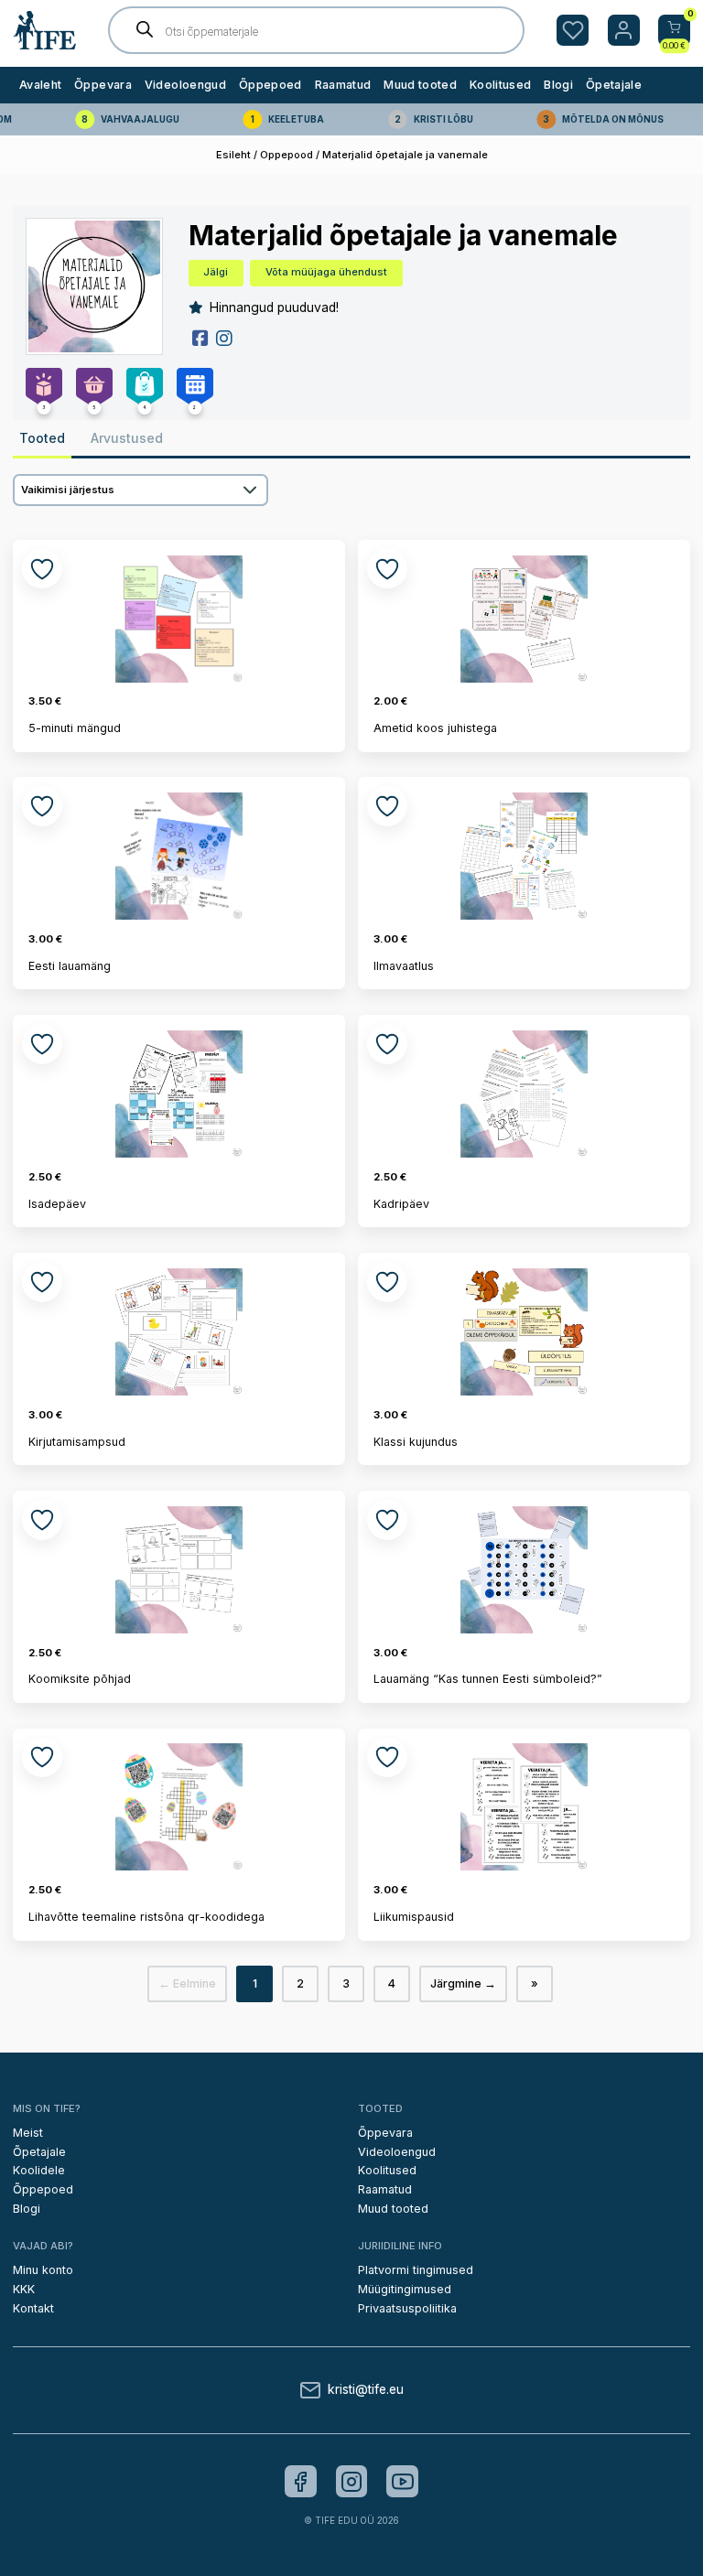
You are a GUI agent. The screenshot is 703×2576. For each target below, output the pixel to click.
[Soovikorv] (573, 31)
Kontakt (33, 2308)
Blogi (558, 85)
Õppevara (103, 85)
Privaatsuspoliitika (407, 2308)
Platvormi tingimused (416, 2270)
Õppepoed (270, 85)
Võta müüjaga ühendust (326, 272)
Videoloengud (185, 85)
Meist (28, 2133)
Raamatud (343, 85)
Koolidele (39, 2170)
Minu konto (43, 2270)
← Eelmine (187, 1983)
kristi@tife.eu (366, 2390)
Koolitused (500, 85)
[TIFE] (45, 42)
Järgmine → (463, 1983)
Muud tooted (420, 85)
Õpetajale (614, 85)
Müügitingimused (405, 2289)
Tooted (42, 438)
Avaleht (40, 85)
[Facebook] (301, 2481)
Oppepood (287, 155)
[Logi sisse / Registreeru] (624, 31)
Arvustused (127, 438)
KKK (24, 2289)
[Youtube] (402, 2481)
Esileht (233, 155)
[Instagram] (352, 2481)
